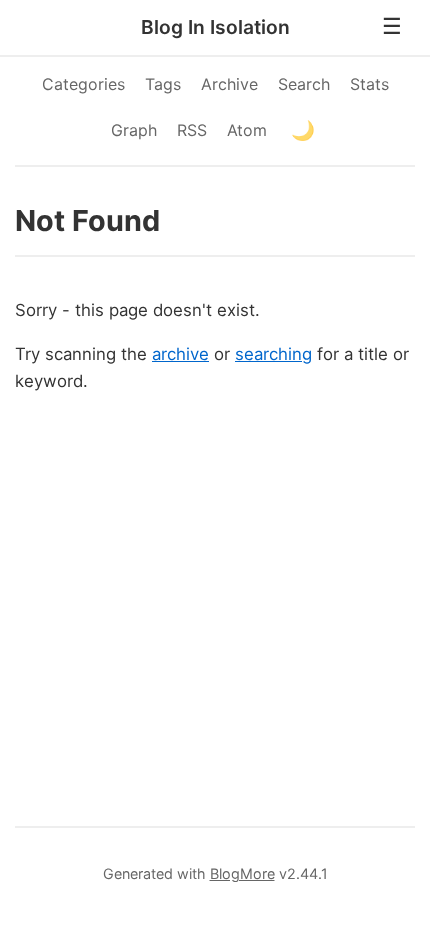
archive (180, 354)
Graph (134, 130)
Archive (229, 84)
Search (304, 84)
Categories (83, 84)
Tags (163, 84)
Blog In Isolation (215, 27)
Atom (247, 130)
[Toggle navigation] (392, 27)
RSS (192, 130)
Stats (369, 84)
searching (273, 354)
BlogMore (242, 873)
